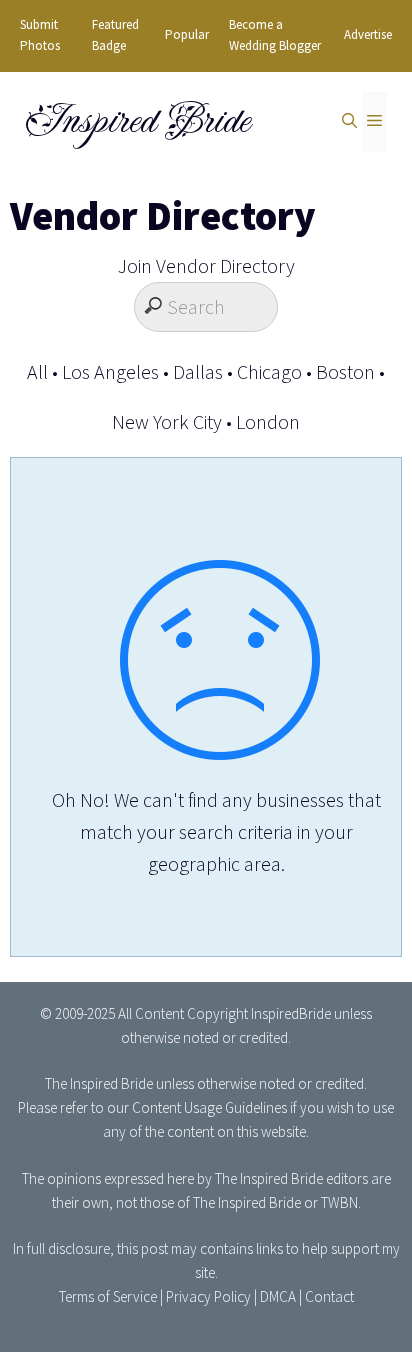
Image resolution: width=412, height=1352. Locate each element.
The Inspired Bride (99, 1083)
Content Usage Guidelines (209, 1107)
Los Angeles (110, 371)
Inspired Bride (136, 121)
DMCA (278, 1296)
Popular (187, 34)
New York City (167, 421)
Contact (329, 1296)
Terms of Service (108, 1296)
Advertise (368, 34)
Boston (345, 371)
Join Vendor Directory (206, 265)
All (37, 371)
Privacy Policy (208, 1296)
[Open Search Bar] (349, 122)
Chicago (269, 371)
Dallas (198, 371)
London (268, 421)
